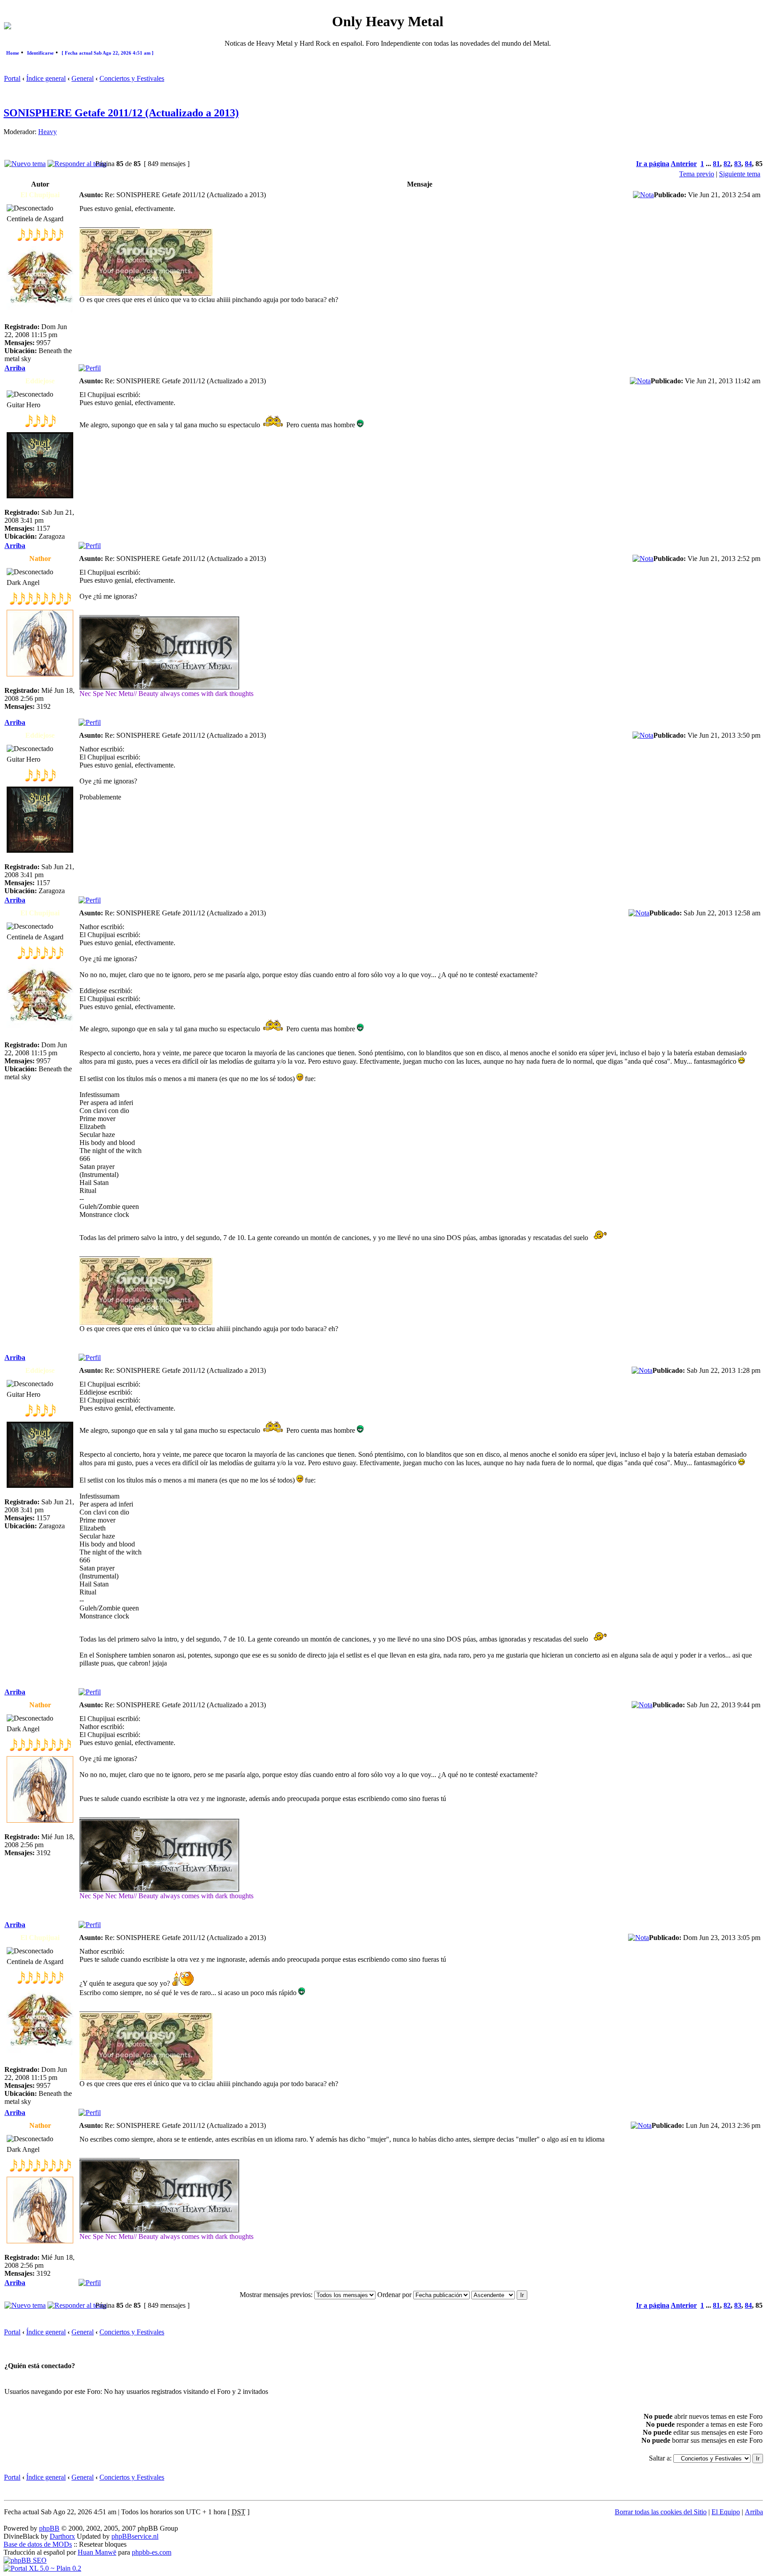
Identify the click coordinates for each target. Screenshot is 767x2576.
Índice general (46, 78)
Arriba (15, 368)
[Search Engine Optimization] (25, 2560)
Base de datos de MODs (38, 2544)
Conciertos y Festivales (132, 78)
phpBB (49, 2528)
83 (738, 164)
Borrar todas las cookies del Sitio (661, 2512)
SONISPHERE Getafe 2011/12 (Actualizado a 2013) (121, 113)
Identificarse (40, 53)
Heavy (47, 132)
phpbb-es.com (152, 2552)
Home (13, 53)
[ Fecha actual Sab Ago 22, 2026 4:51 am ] (108, 53)
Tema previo (697, 174)
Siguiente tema (740, 174)
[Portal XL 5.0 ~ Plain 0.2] (42, 2568)
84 (748, 164)
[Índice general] (8, 27)
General (83, 78)
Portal (12, 78)
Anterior (684, 164)
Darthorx (62, 2536)
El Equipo (726, 2512)
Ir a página (653, 164)
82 (727, 164)
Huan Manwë (97, 2552)
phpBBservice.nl (135, 2536)
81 (716, 164)
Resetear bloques (103, 2544)
